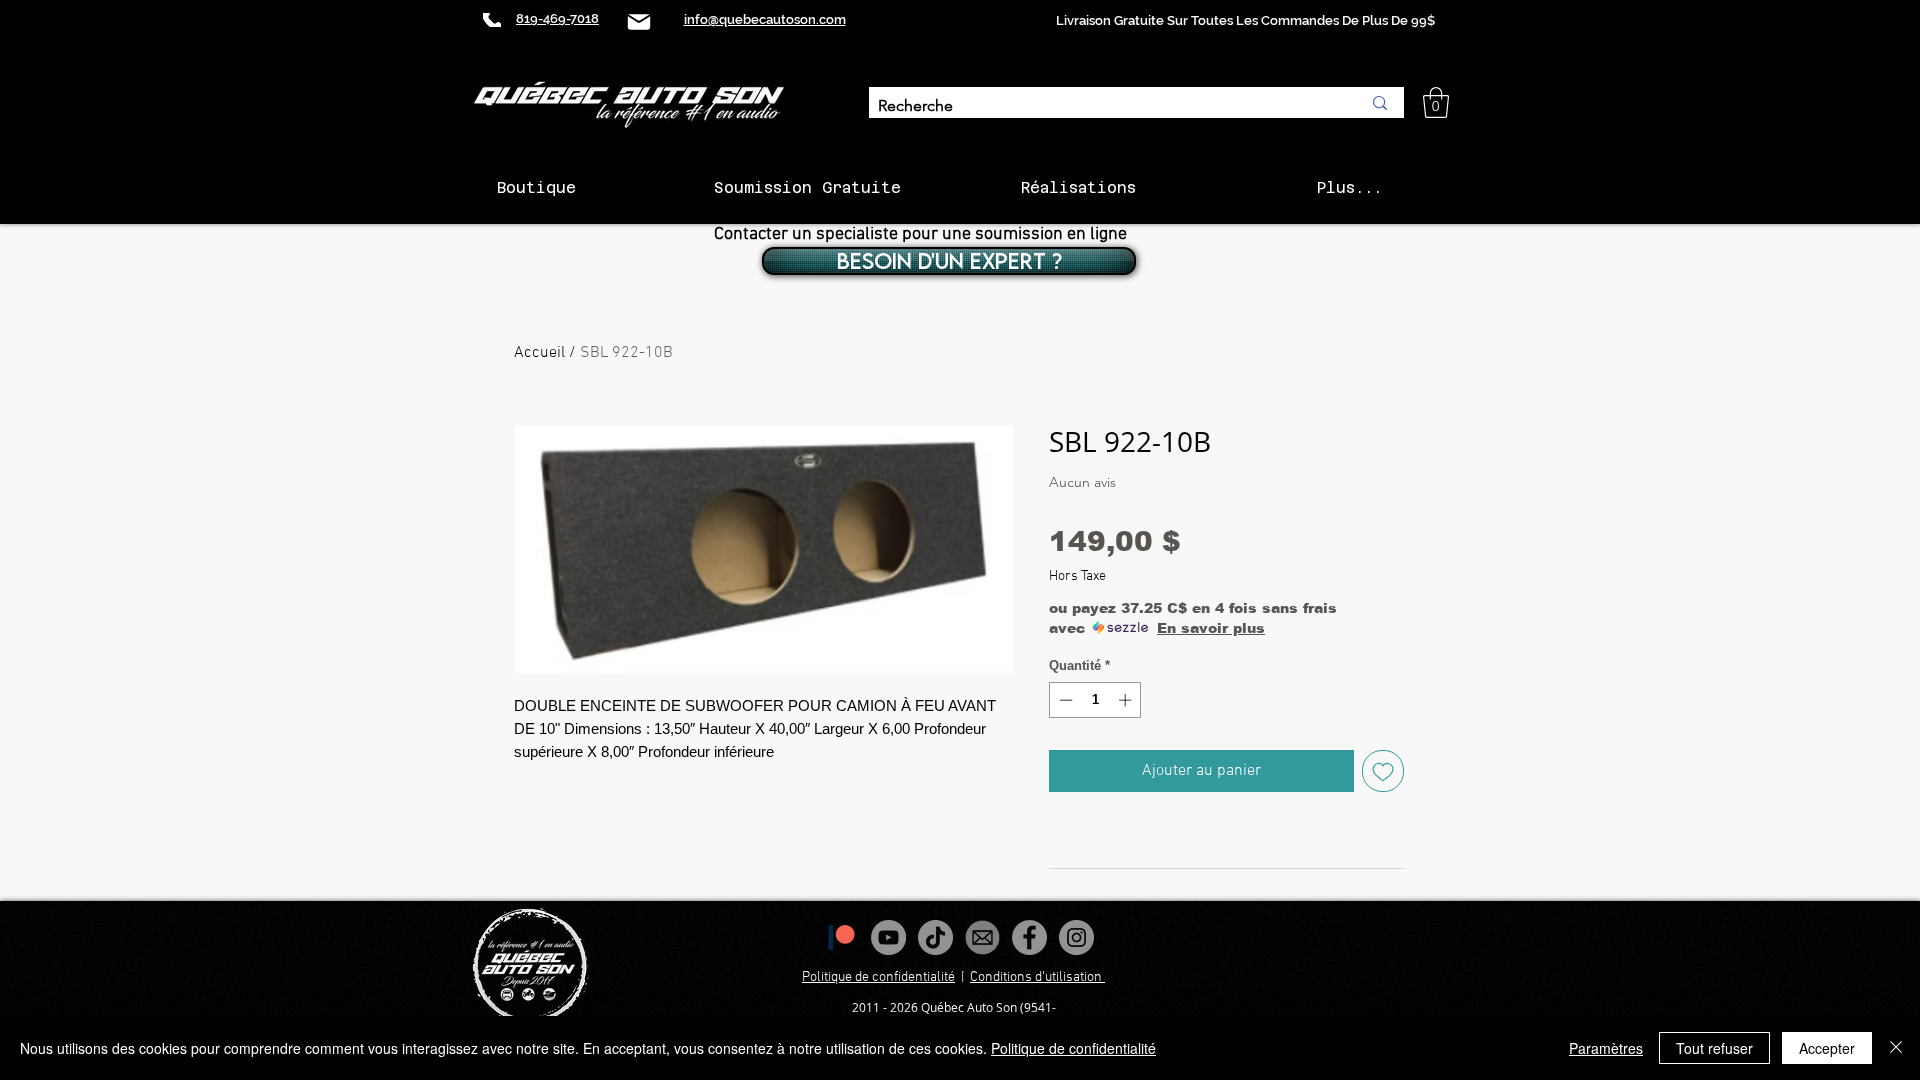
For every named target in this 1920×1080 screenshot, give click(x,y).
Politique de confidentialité (878, 977)
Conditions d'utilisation (1037, 977)
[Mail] (639, 21)
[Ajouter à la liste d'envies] (1383, 771)
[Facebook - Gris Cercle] (1029, 937)
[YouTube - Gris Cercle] (888, 937)
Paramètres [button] (1606, 1048)
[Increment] (1127, 700)
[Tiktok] (935, 937)
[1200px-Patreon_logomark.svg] (841, 937)
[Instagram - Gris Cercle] (1076, 937)
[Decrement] (1064, 700)
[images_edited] (982, 937)
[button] (1436, 102)
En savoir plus (1211, 628)
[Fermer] (1896, 1048)
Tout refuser (1714, 1048)
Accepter (1827, 1048)
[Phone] (492, 20)
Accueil (539, 353)
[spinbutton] (1095, 700)
